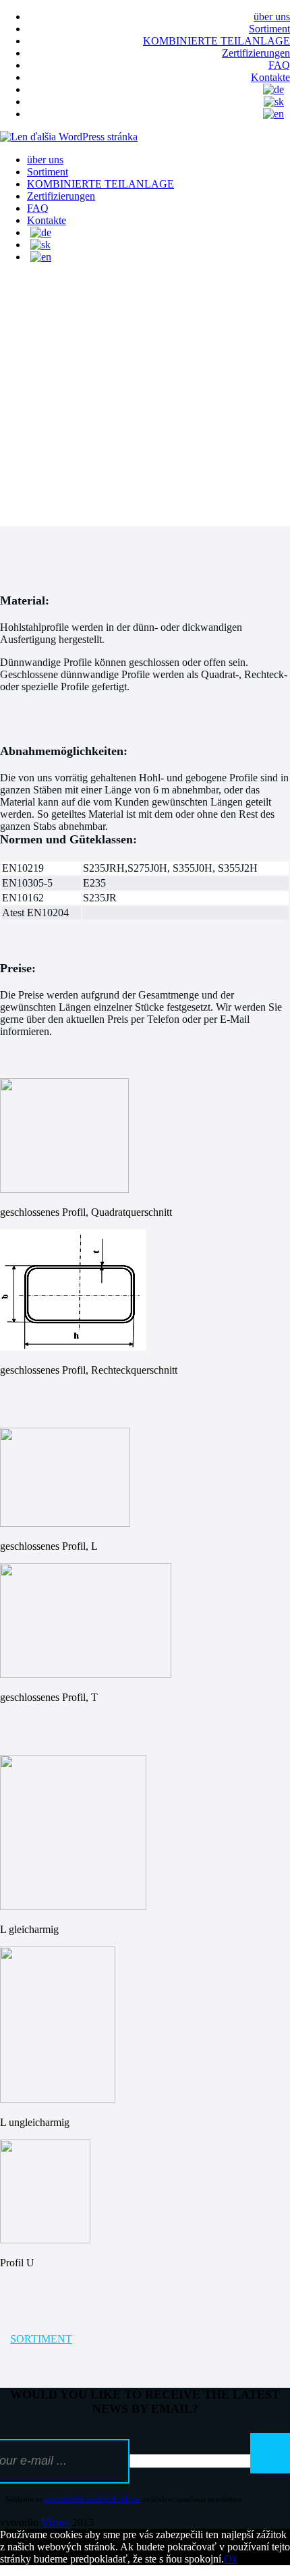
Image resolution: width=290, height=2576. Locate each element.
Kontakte (270, 77)
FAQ (279, 65)
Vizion (55, 2522)
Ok (231, 2559)
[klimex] (69, 137)
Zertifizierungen (256, 53)
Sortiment (269, 29)
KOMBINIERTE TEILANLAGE (216, 41)
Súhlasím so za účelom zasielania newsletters (123, 2499)
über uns (272, 17)
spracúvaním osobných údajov (92, 2499)
